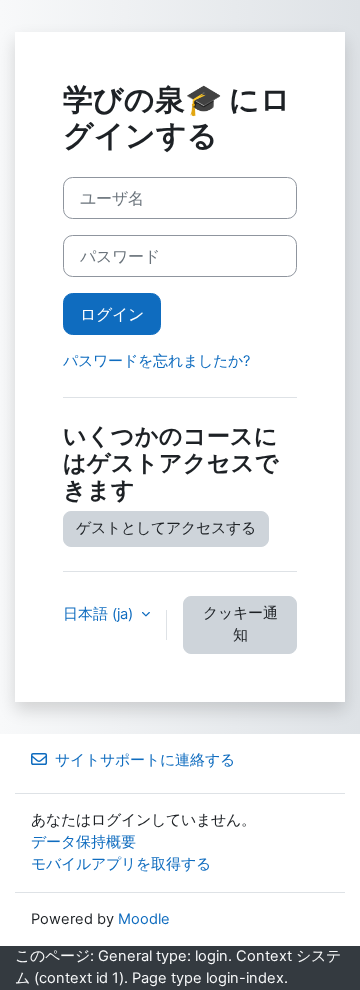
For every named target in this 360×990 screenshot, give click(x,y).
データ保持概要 (83, 842)
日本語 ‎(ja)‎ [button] (100, 614)
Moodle (144, 919)
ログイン (112, 314)
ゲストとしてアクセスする (166, 528)
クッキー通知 (240, 624)
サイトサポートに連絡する (145, 760)
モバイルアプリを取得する (121, 864)
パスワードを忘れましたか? (156, 361)
